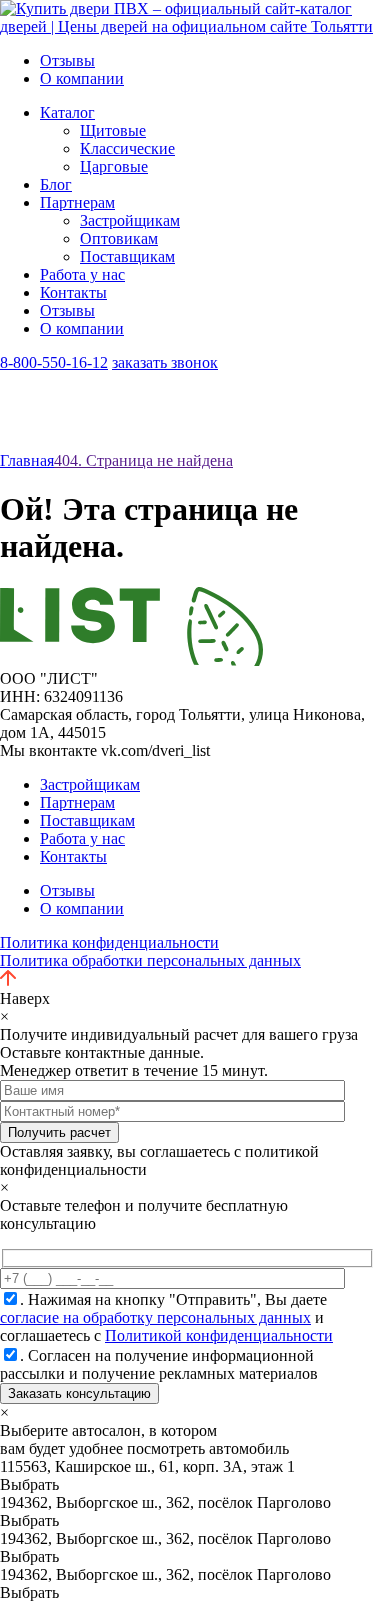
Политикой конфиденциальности (219, 1335)
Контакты (73, 292)
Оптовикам (119, 238)
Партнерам (77, 202)
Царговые (114, 166)
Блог (56, 184)
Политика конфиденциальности (109, 942)
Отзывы (67, 60)
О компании (82, 78)
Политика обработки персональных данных (150, 960)
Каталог (67, 112)
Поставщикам (127, 256)
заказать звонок (165, 362)
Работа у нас (82, 274)
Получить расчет (59, 1132)
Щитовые (113, 130)
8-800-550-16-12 (54, 362)
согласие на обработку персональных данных (155, 1317)
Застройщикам (130, 220)
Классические (127, 148)
